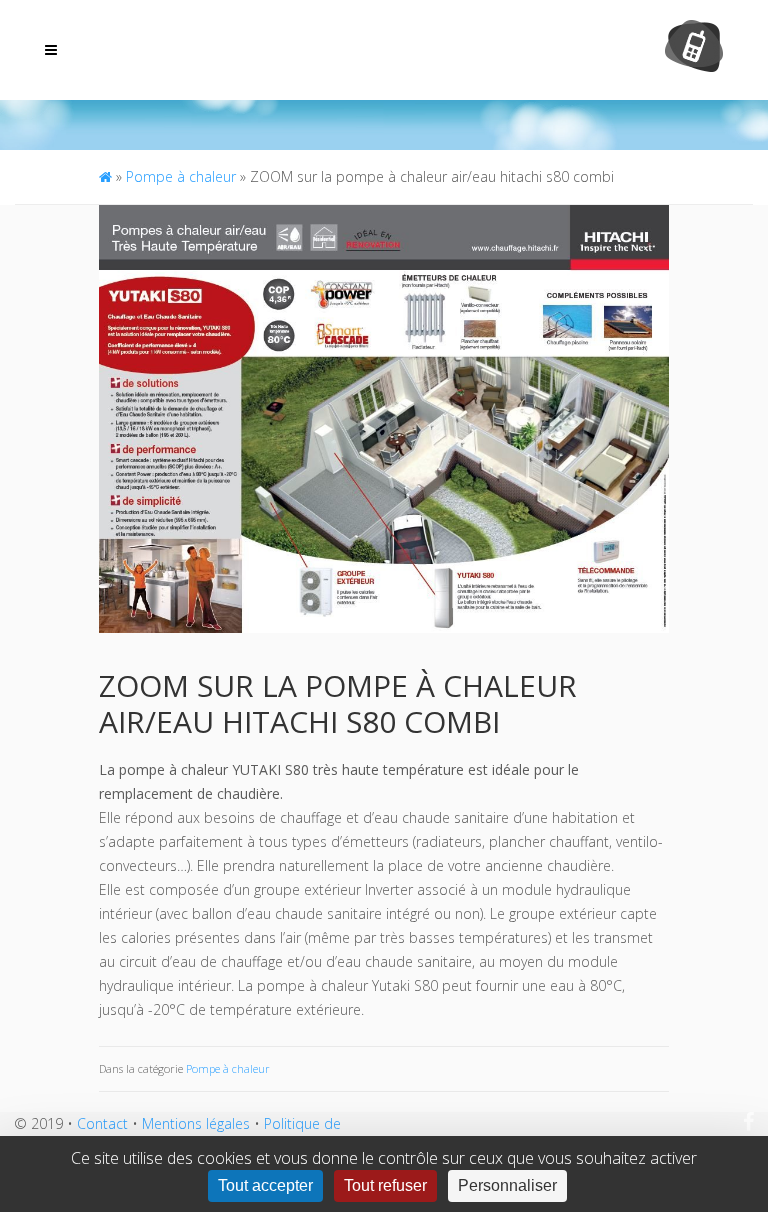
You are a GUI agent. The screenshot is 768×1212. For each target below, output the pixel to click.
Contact (102, 1123)
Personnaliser (507, 1185)
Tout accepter (265, 1185)
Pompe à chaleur (181, 176)
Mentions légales (196, 1123)
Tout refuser (385, 1185)
